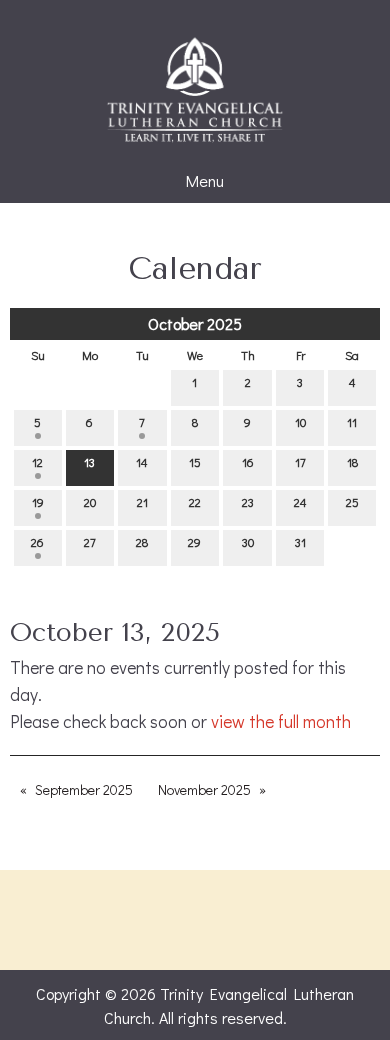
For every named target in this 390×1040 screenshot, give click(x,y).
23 (248, 502)
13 (89, 462)
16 (248, 462)
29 (194, 542)
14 (142, 462)
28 (142, 542)
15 (195, 462)
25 (352, 502)
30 (248, 542)
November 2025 (204, 789)
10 (300, 422)
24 (300, 502)
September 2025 (84, 789)
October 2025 (195, 323)
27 (90, 542)
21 (142, 502)
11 (352, 422)
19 (38, 502)
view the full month (281, 721)
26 (37, 542)
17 (300, 462)
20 (90, 502)
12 (37, 462)
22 (195, 502)
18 (352, 462)
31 (300, 542)
